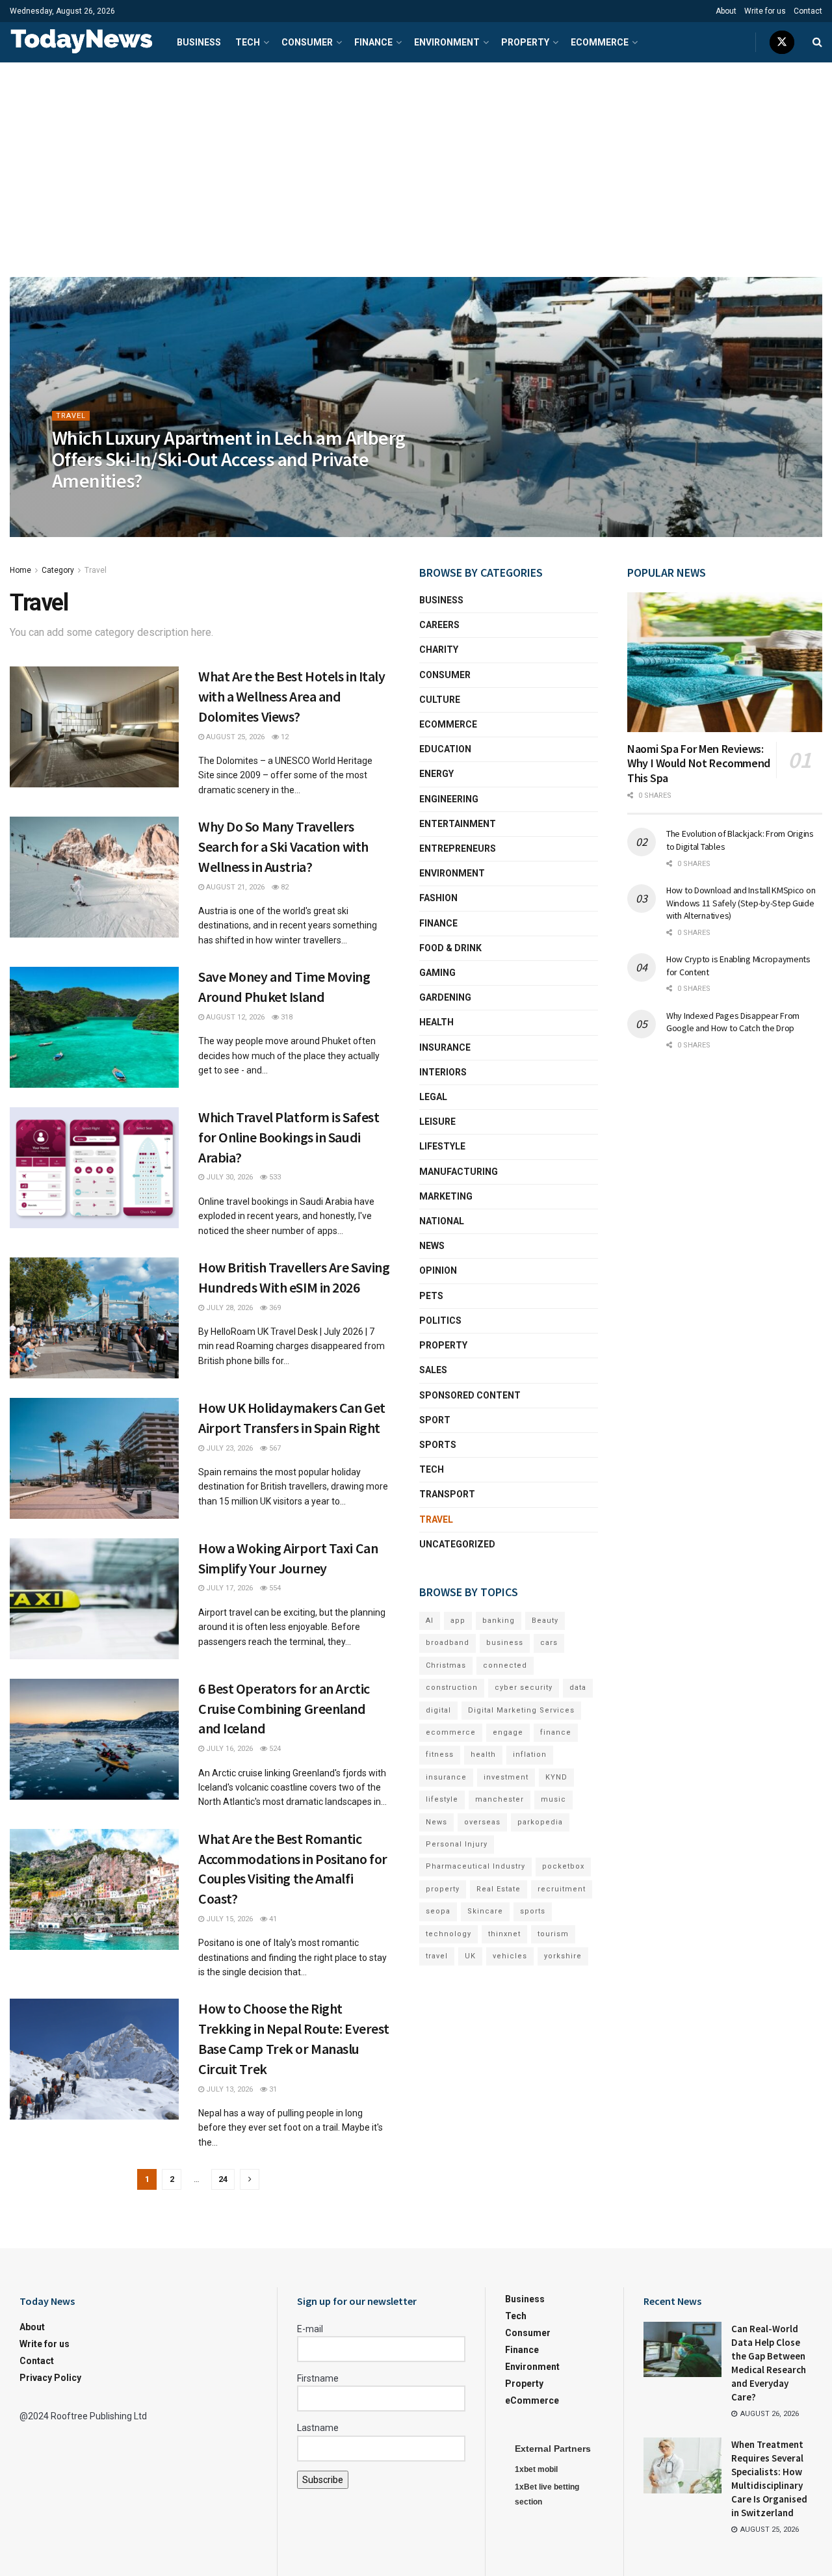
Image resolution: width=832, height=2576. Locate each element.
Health (436, 1022)
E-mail (310, 2329)
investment (506, 1777)
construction (452, 1688)
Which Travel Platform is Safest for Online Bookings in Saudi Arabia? (289, 1137)
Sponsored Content (470, 1395)
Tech (248, 42)
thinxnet (504, 1934)
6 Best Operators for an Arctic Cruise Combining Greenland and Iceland (284, 1709)
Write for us (765, 11)
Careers (439, 625)
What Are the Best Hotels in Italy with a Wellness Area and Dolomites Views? (292, 696)
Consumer (307, 42)
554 (274, 1588)
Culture (440, 700)
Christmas (446, 1665)
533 (274, 1177)
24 (223, 2179)
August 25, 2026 (88, 507)
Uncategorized (457, 1544)
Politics (440, 1321)
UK (470, 1956)
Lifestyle (442, 1146)
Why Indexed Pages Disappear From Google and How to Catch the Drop (733, 1022)
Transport (447, 1494)
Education (445, 749)
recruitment (562, 1889)
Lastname (318, 2428)
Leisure (437, 1122)
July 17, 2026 (228, 1588)
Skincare (485, 1911)
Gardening (445, 997)
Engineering (449, 799)
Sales (433, 1370)
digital (438, 1710)
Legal (433, 1097)
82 (284, 887)
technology (448, 1934)
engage (508, 1732)
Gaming (437, 973)
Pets (431, 1296)
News (432, 1246)
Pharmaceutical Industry (475, 1866)
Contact (808, 11)
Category (58, 570)
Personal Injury (457, 1844)
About (726, 11)
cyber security (524, 1688)
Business (199, 42)
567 (274, 1448)
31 (272, 2089)
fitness (440, 1755)
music (553, 1799)
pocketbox (563, 1866)
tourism (553, 1934)
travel (437, 1956)
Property (525, 42)
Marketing (446, 1196)
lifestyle (442, 1799)
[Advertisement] (416, 160)
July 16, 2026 (228, 1749)
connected (505, 1665)
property (443, 1889)
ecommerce (451, 1732)
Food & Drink (450, 948)
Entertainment (458, 824)
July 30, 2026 (228, 1177)
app (458, 1621)
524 (274, 1749)
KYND (556, 1777)
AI (430, 1621)
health (483, 1755)
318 (286, 1017)
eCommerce (600, 42)
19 (137, 507)
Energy (436, 774)
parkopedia (540, 1822)
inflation (530, 1755)
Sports (438, 1445)
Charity (439, 650)
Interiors (443, 1072)
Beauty (545, 1621)
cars (549, 1643)
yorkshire (563, 1956)
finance (556, 1732)
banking (499, 1621)
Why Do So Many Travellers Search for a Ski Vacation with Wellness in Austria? (283, 847)
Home (20, 570)
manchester (500, 1799)
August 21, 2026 (234, 887)
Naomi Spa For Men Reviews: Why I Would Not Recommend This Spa (699, 763)
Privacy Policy (50, 2378)
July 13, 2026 (228, 2089)
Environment (447, 42)
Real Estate (499, 1889)
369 (274, 1308)
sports (533, 1911)
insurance (446, 1777)
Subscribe (323, 2480)
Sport (435, 1420)
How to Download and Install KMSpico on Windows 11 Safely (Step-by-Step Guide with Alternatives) (741, 903)
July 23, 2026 (228, 1448)
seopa (438, 1911)
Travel (71, 416)
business (505, 1643)
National (442, 1221)
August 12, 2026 (234, 1017)
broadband (448, 1643)
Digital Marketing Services (521, 1710)
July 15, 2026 (228, 1919)
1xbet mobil (536, 2469)
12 (284, 737)
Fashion (438, 898)
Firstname (318, 2378)
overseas (482, 1822)
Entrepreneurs (458, 848)
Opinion (438, 1270)
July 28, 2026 (228, 1308)
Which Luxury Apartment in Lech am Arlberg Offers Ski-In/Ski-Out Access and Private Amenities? (228, 459)
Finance (373, 42)
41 (272, 1919)
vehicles (510, 1956)
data (578, 1688)
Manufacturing (459, 1172)
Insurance (445, 1047)
